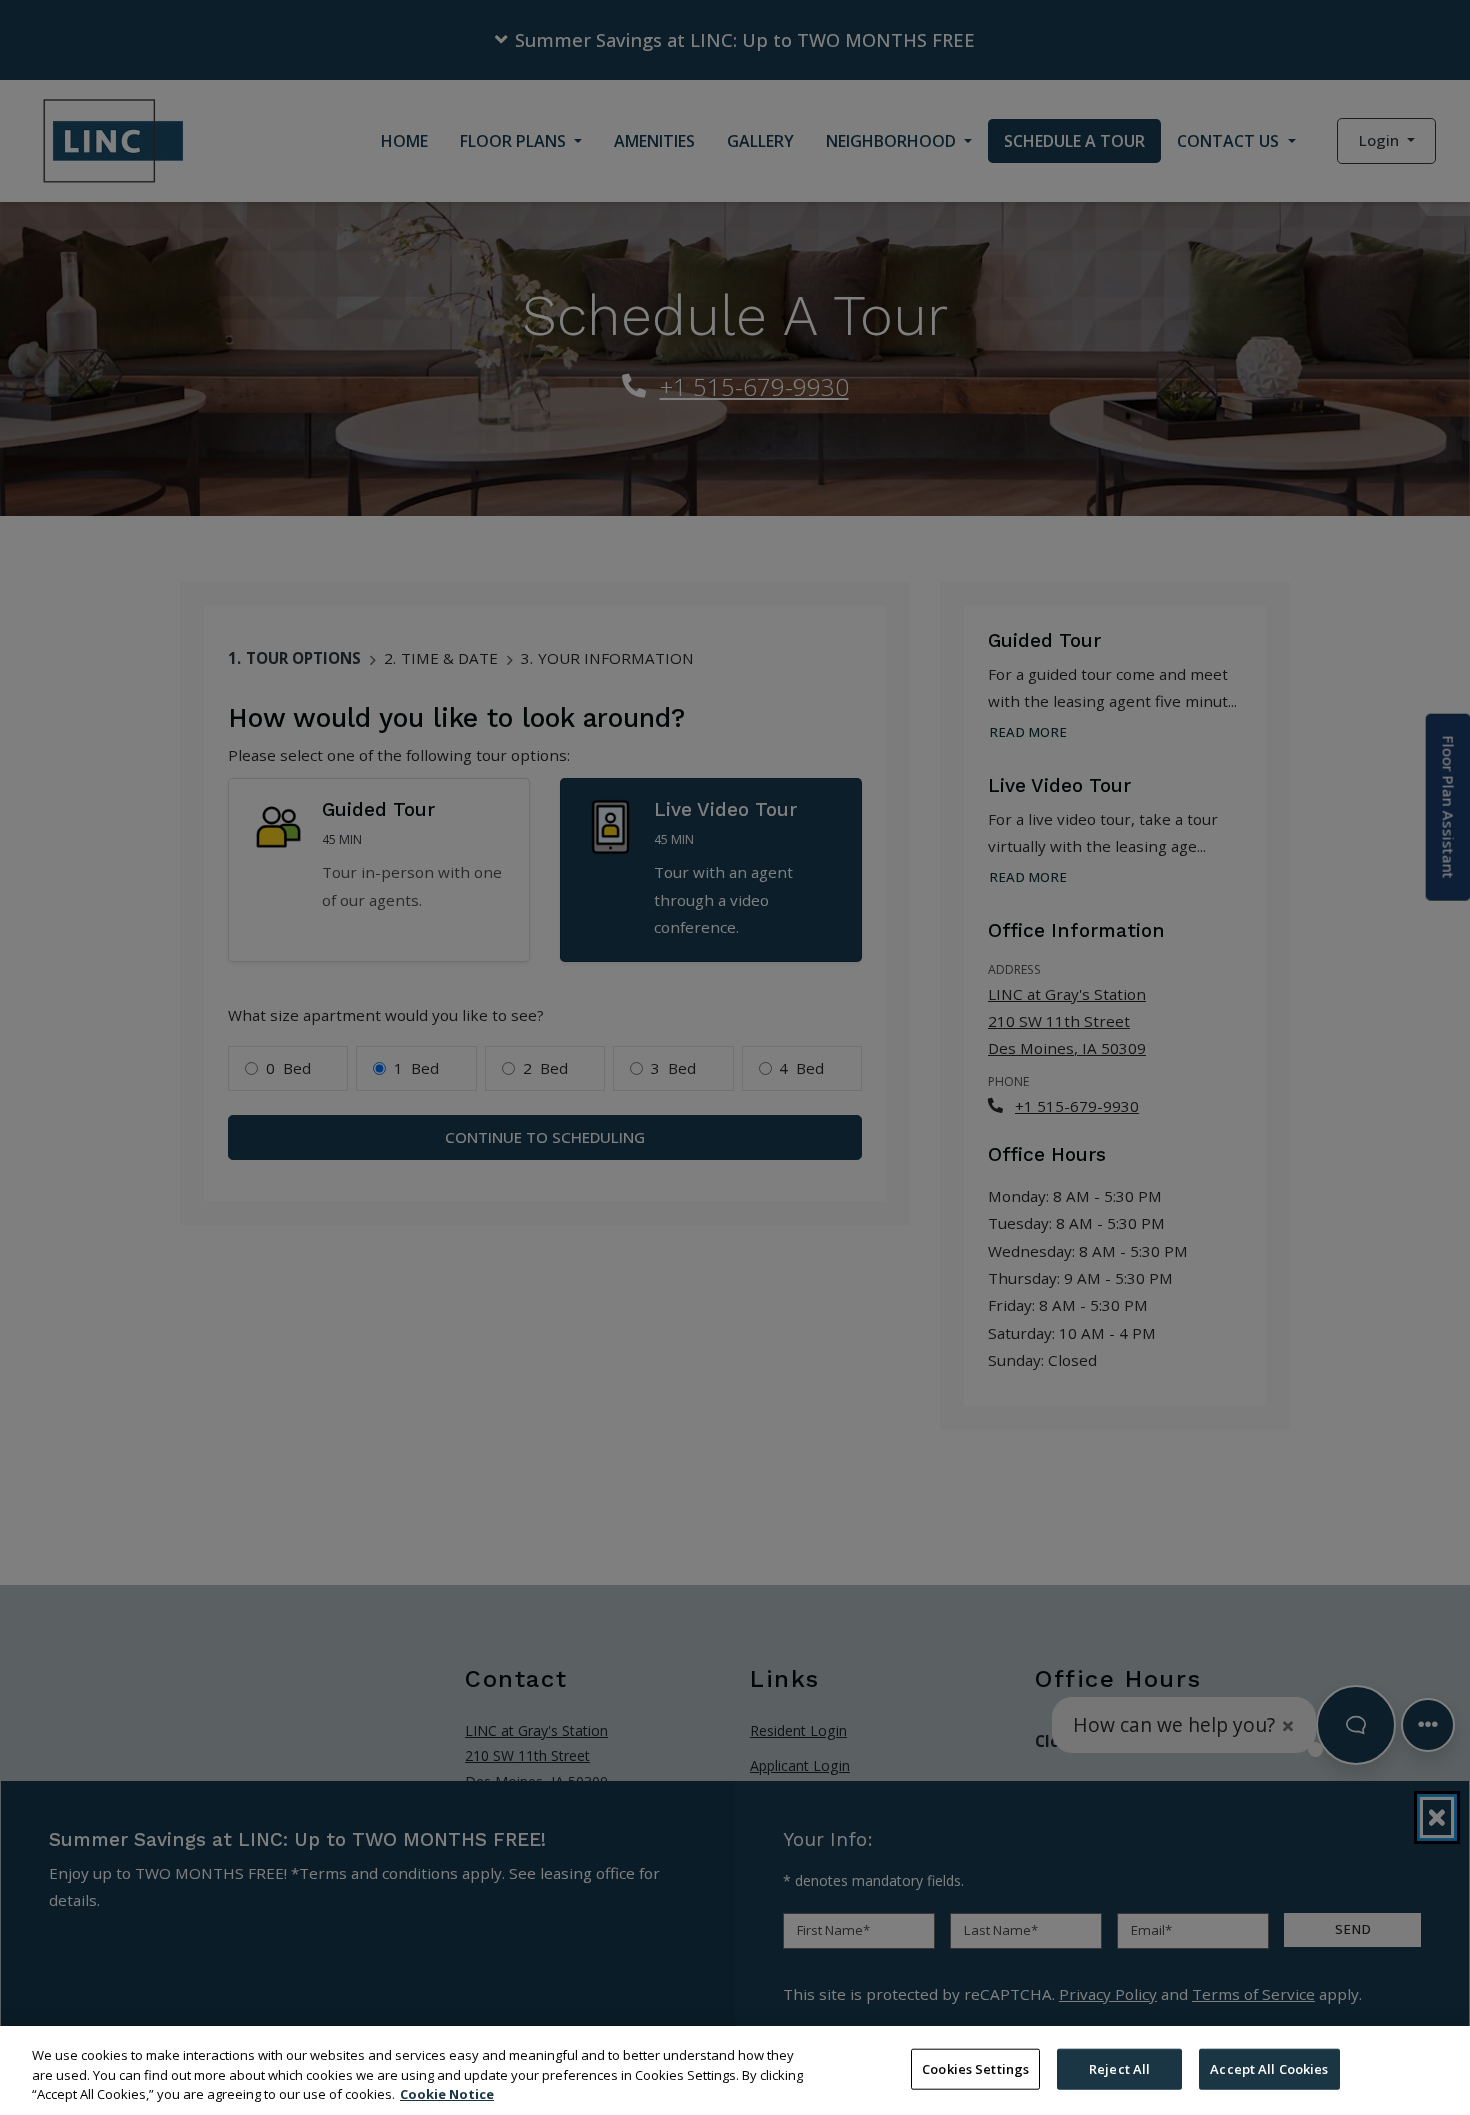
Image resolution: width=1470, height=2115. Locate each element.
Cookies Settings (975, 2068)
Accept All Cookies (1269, 2068)
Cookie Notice (447, 2094)
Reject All (1119, 2068)
